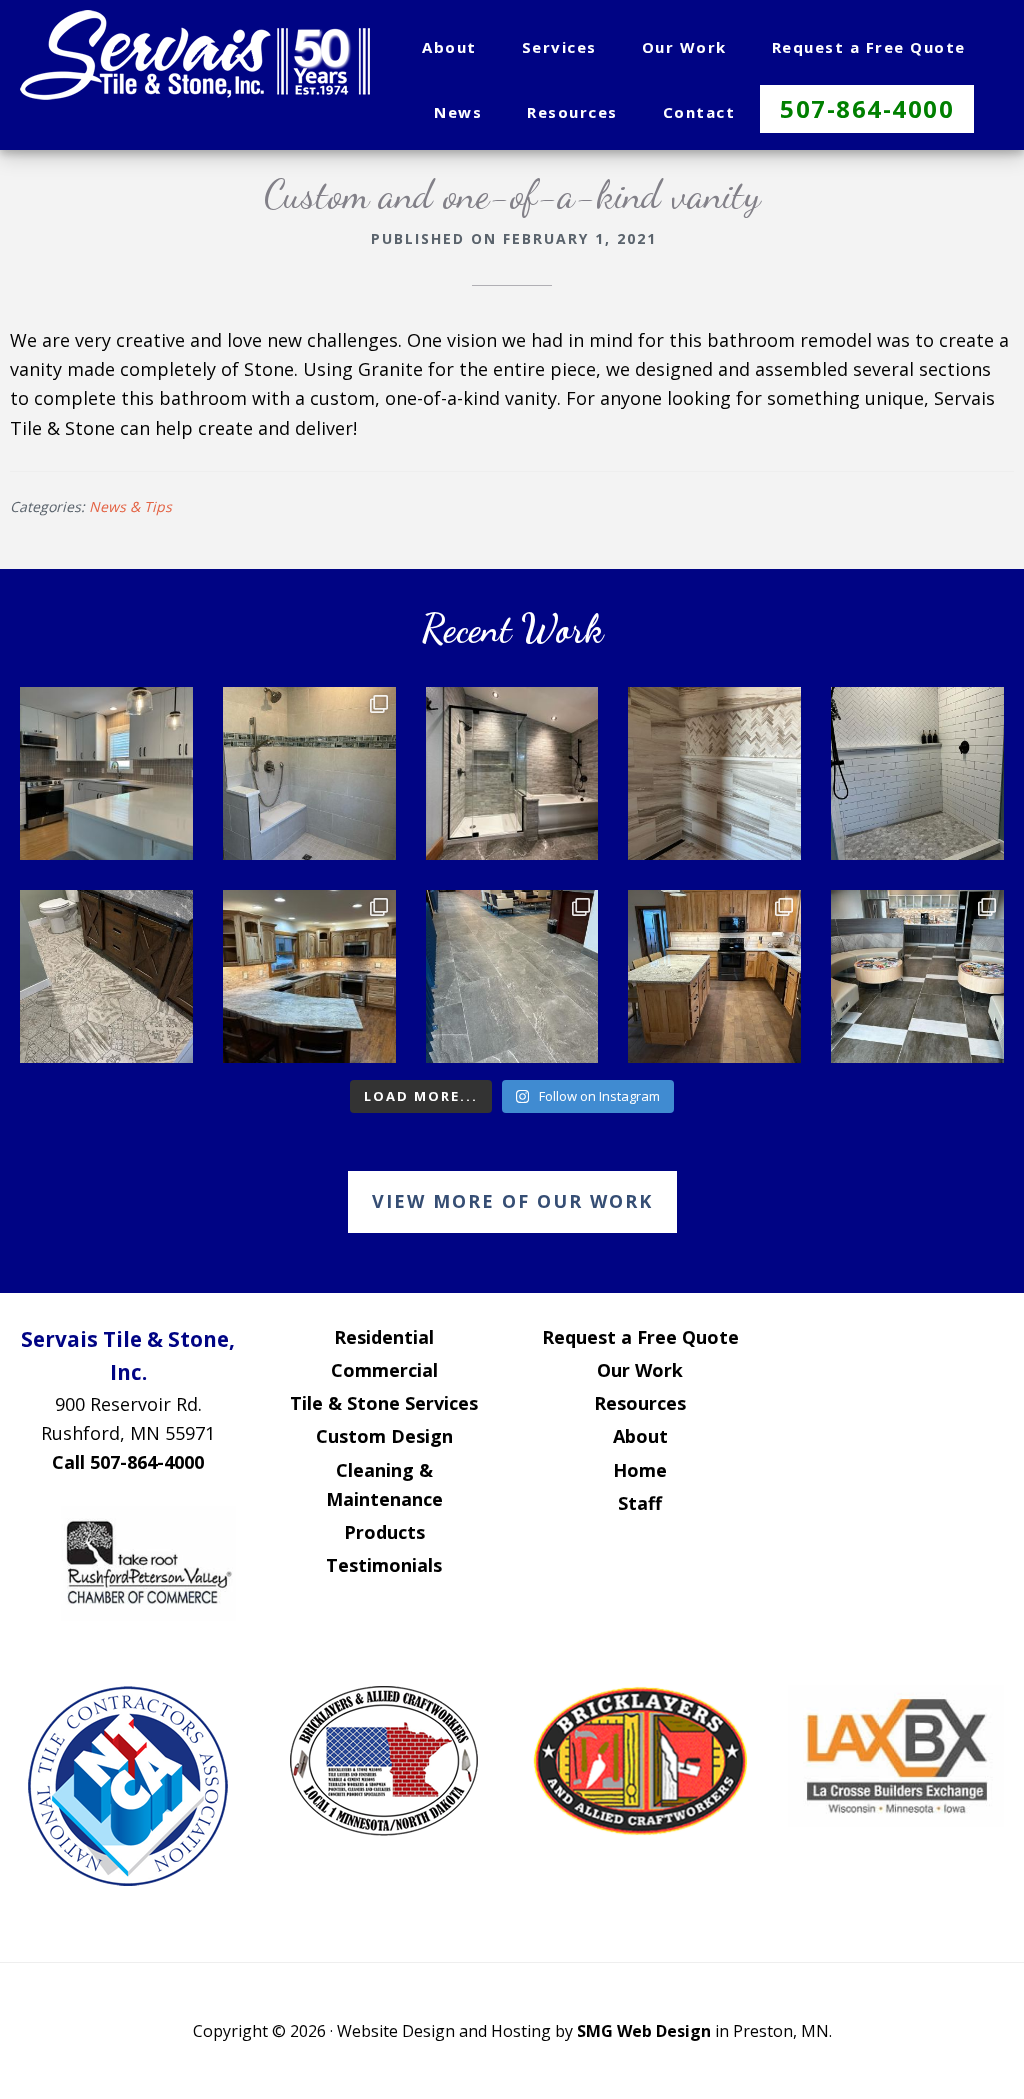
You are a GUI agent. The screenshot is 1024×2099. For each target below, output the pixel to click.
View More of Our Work (512, 1201)
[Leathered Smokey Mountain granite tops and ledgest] (309, 976)
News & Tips (130, 506)
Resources (640, 1403)
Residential (384, 1337)
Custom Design (384, 1436)
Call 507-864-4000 (128, 1462)
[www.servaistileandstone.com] (106, 773)
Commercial (384, 1370)
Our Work (640, 1370)
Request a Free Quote (640, 1337)
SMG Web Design (644, 2031)
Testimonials (384, 1565)
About (640, 1436)
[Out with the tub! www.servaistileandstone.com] (309, 773)
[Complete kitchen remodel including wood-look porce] (714, 976)
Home (640, 1470)
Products (384, 1532)
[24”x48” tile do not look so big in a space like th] (512, 976)
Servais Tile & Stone (195, 55)
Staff (640, 1503)
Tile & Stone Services (384, 1403)
